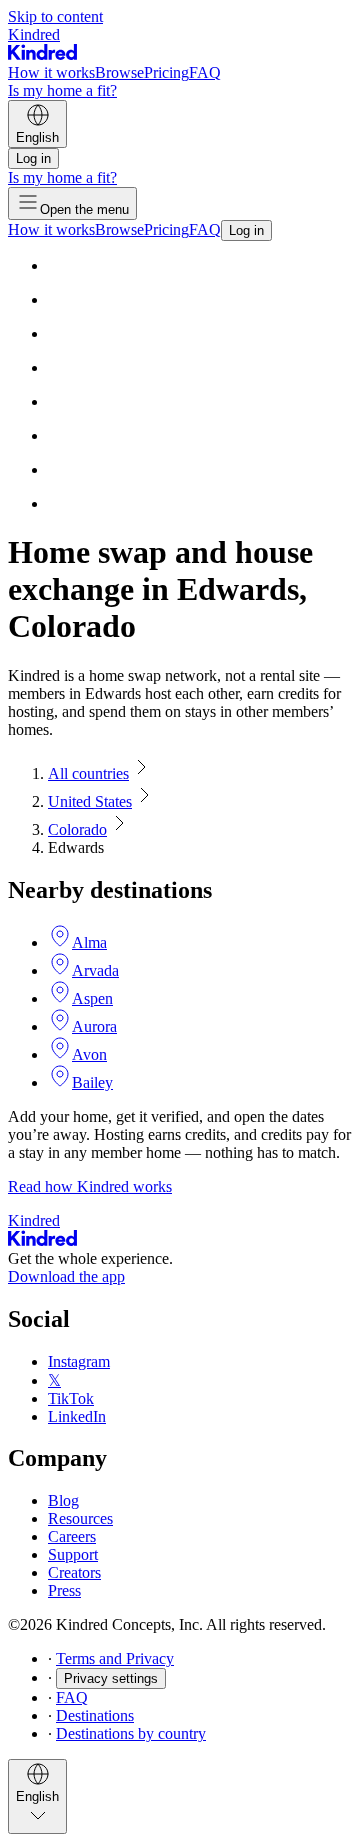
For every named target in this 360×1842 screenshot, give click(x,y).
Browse (119, 72)
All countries (88, 773)
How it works (51, 72)
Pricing (166, 72)
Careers (72, 1536)
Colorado (77, 829)
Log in (33, 158)
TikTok (71, 1398)
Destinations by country (131, 1733)
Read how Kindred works (90, 1186)
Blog (63, 1500)
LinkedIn (77, 1416)
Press (64, 1590)
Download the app (66, 1276)
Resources (80, 1518)
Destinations (95, 1715)
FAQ (205, 72)
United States (90, 801)
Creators (74, 1572)
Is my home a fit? (62, 90)
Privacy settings (111, 1678)
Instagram (79, 1361)
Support (73, 1554)
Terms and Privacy (115, 1658)
